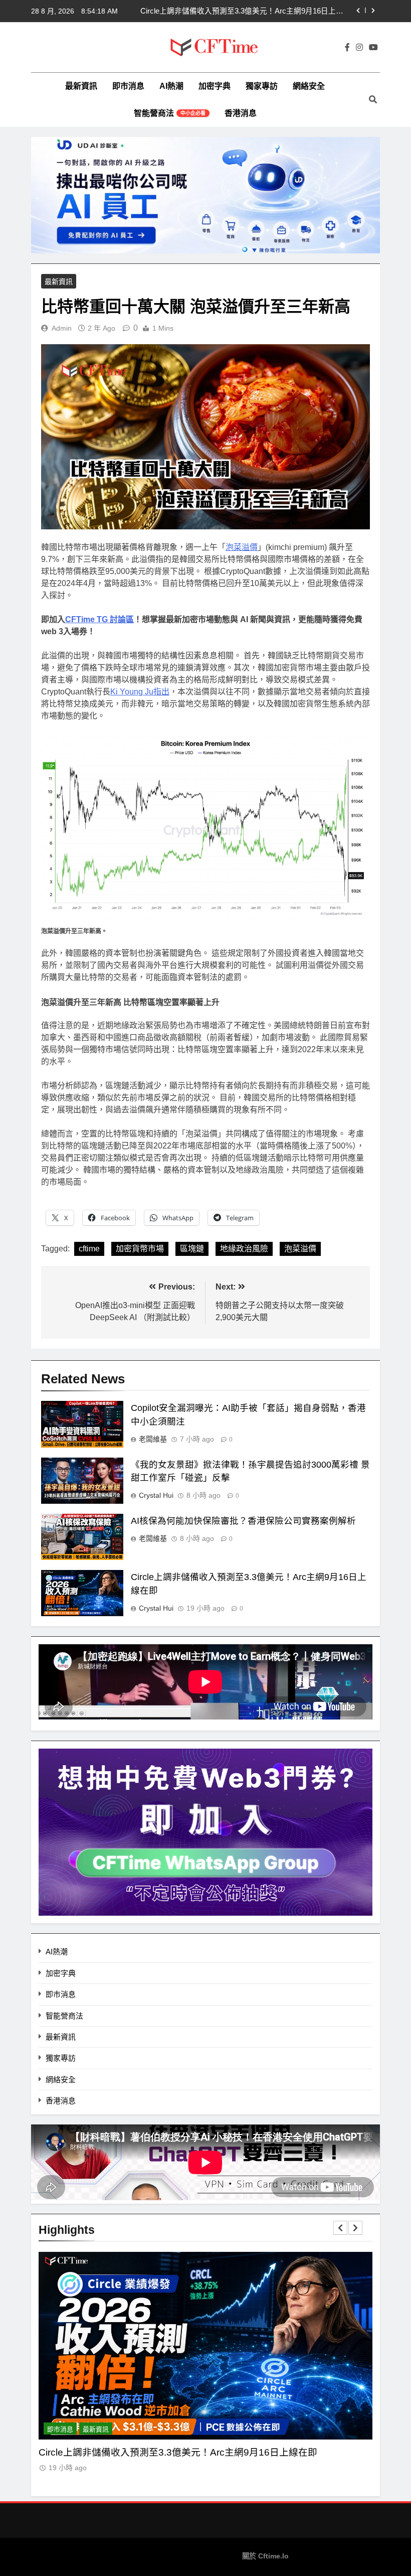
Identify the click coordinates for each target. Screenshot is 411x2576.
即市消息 (128, 86)
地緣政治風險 (244, 1249)
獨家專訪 (262, 86)
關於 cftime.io (265, 2556)
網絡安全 (309, 86)
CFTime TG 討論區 (99, 619)
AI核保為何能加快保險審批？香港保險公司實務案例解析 (243, 1521)
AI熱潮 (171, 86)
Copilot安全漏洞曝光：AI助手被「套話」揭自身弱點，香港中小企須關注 (242, 11)
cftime (89, 1249)
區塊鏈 (192, 1249)
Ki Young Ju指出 (140, 692)
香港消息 (241, 113)
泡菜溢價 (242, 547)
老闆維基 (153, 1439)
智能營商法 (170, 113)
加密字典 (215, 86)
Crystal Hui (156, 1495)
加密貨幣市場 (140, 1249)
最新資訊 (81, 86)
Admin (62, 328)
